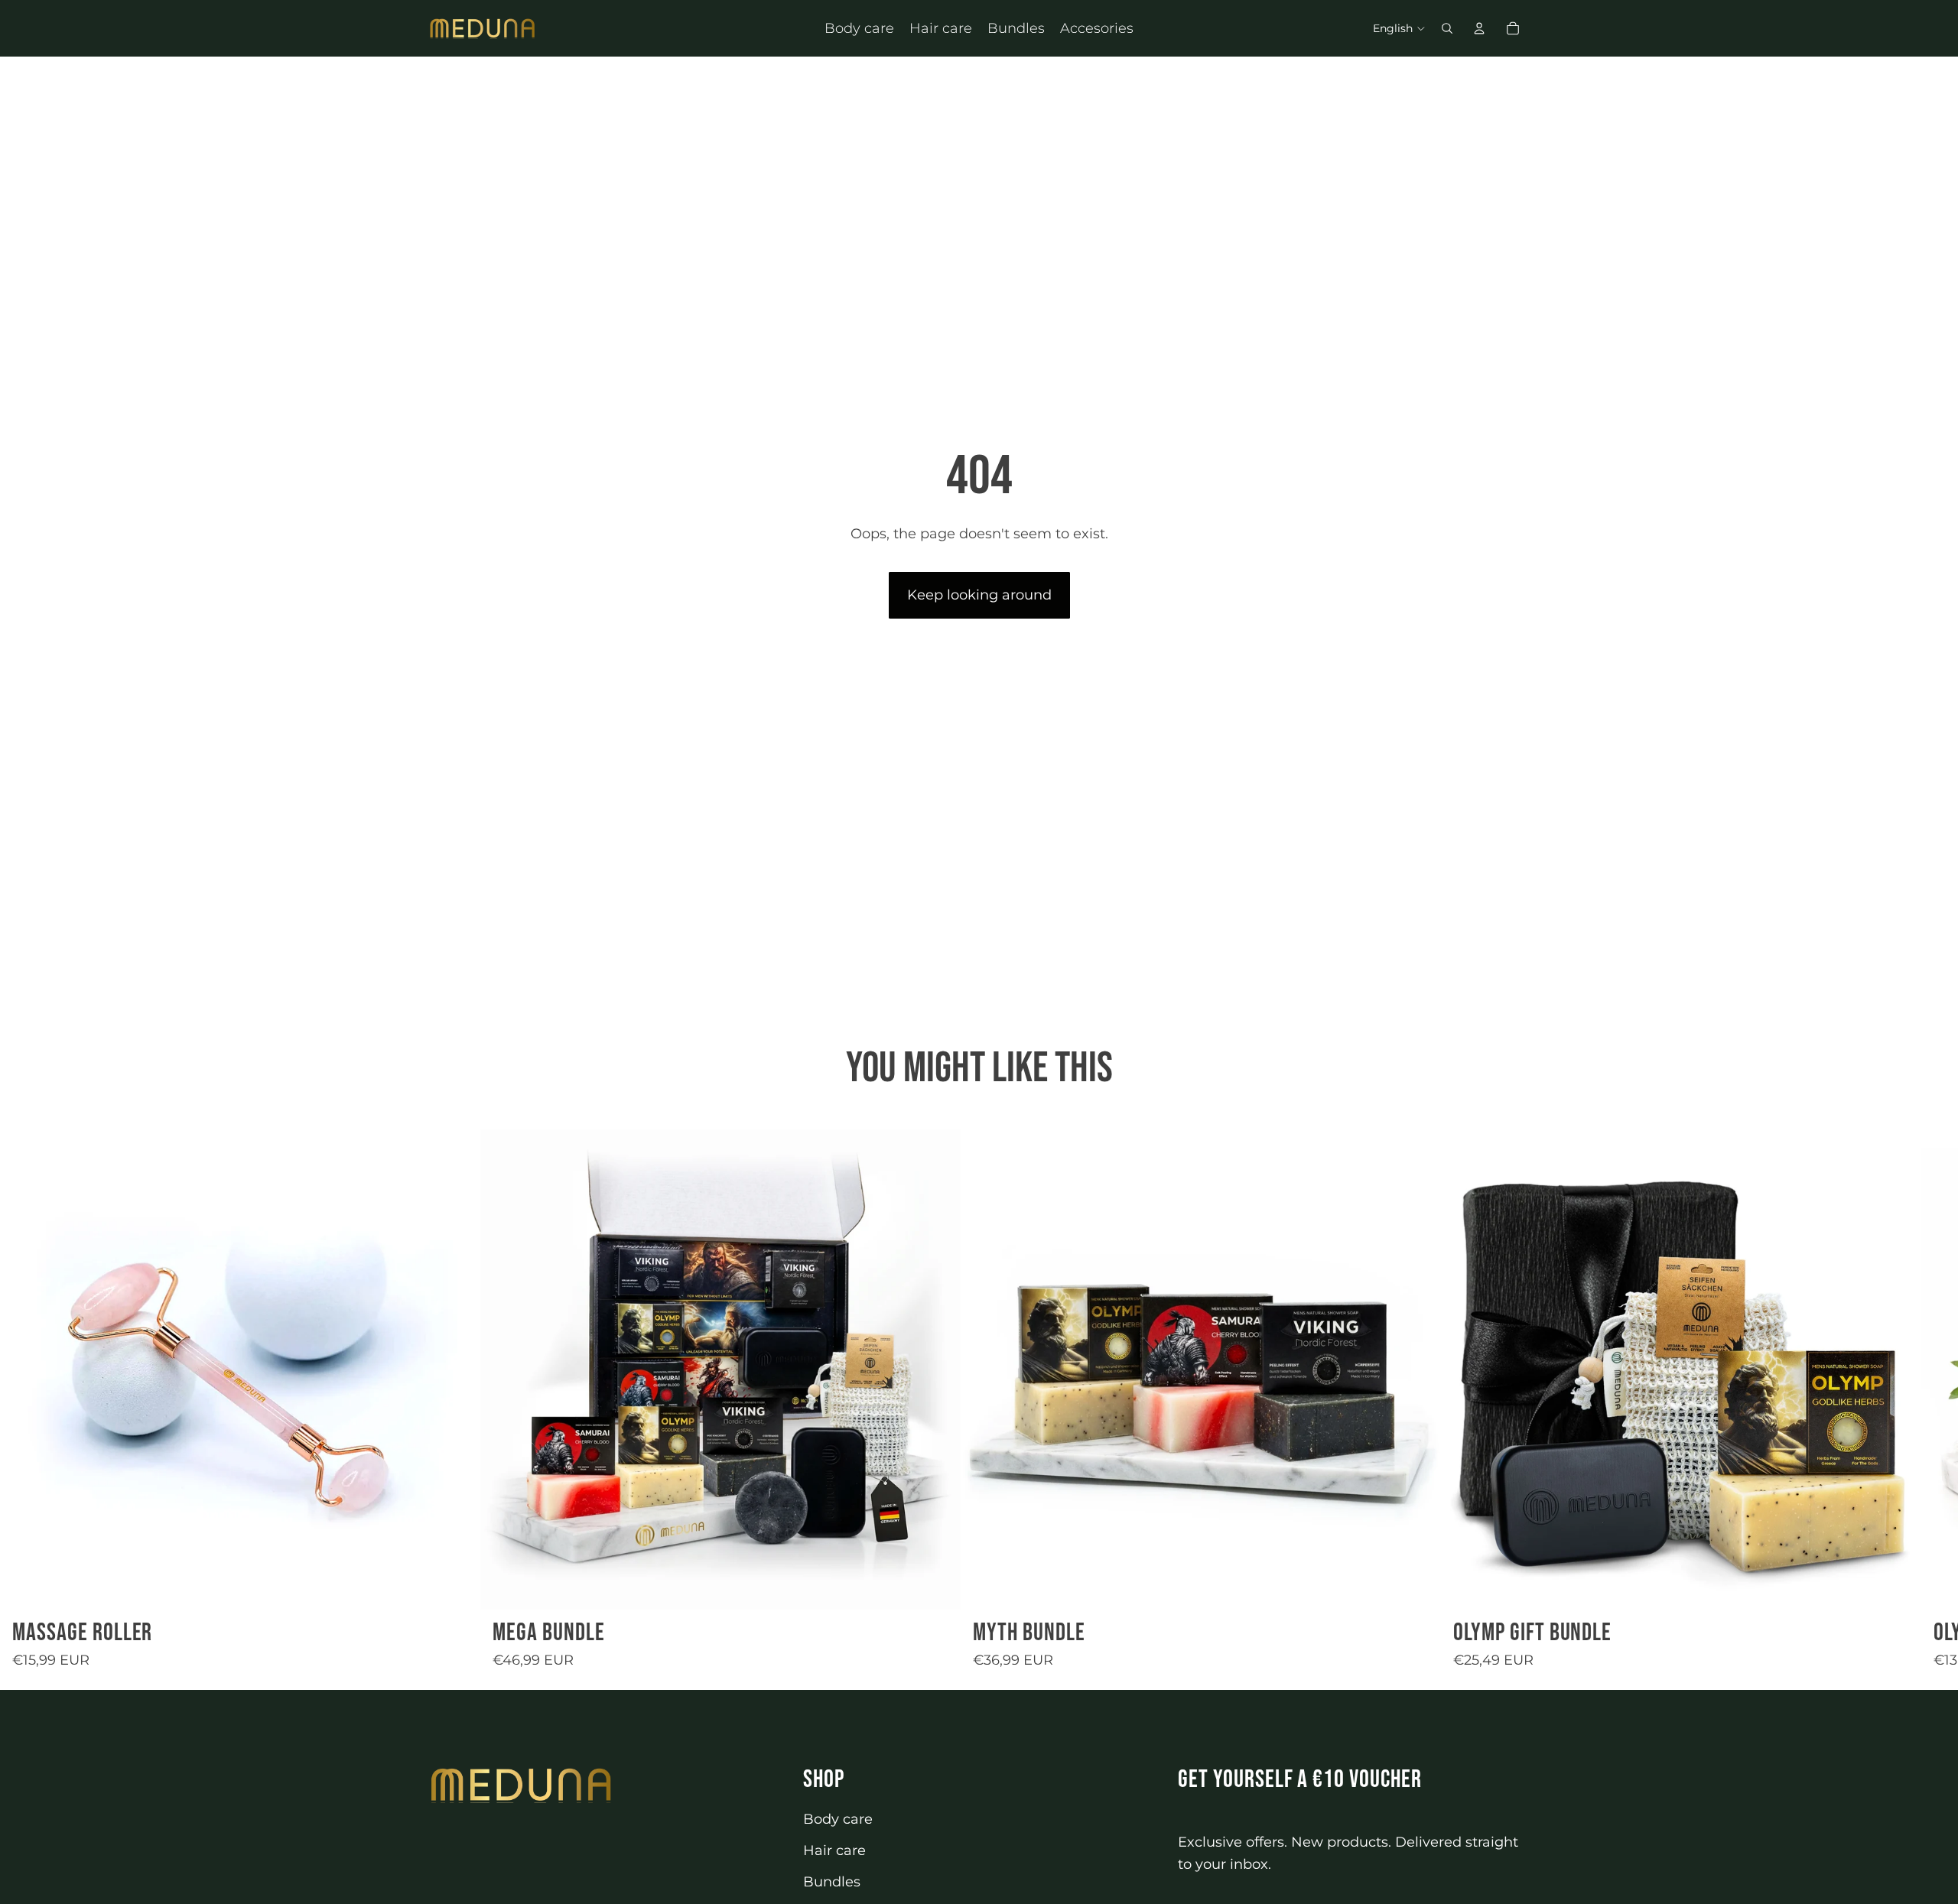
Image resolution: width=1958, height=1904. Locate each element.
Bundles (832, 1882)
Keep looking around (979, 595)
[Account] (1479, 28)
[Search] (1447, 28)
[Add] (457, 1586)
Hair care (834, 1850)
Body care (838, 1819)
